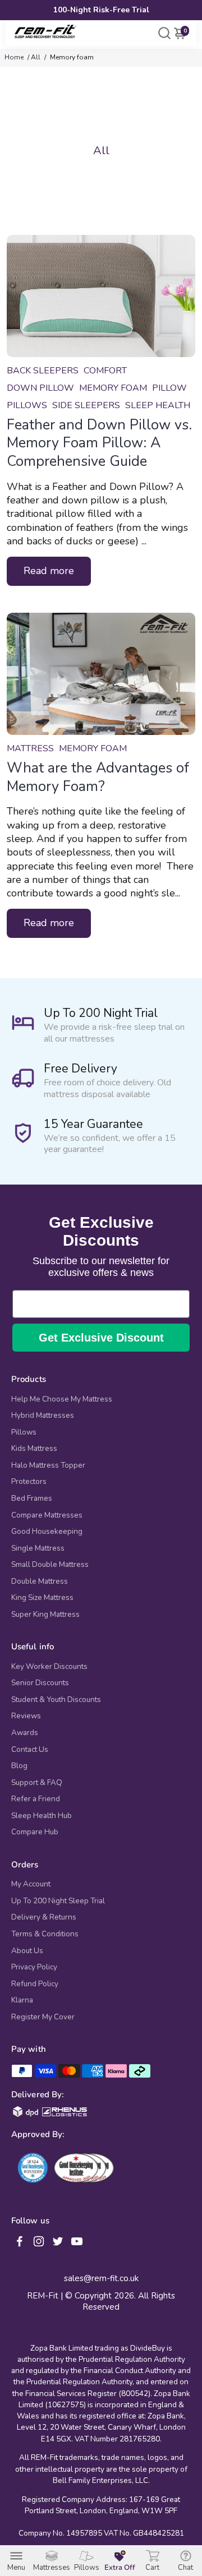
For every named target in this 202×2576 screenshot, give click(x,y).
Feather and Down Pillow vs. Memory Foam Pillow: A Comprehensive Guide (99, 443)
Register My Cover (43, 2017)
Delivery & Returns (44, 1917)
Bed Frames (32, 1499)
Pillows (24, 1432)
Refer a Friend (36, 1799)
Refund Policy (35, 1984)
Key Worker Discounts (49, 1667)
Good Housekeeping (47, 1532)
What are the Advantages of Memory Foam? (98, 777)
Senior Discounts (40, 1683)
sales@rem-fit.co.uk (101, 2279)
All (36, 57)
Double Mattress (40, 1581)
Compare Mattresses (47, 1515)
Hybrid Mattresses (43, 1416)
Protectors (29, 1482)
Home (14, 57)
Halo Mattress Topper (48, 1465)
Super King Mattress (45, 1615)
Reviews (26, 1716)
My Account (31, 1884)
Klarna (22, 2000)
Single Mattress (38, 1548)
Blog (19, 1766)
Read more (49, 571)
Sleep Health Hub (42, 1816)
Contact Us (30, 1750)
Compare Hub (35, 1832)
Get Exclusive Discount (101, 1338)
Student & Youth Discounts (56, 1700)
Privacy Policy (34, 1967)
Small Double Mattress (50, 1565)
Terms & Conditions (45, 1934)
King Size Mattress (42, 1598)
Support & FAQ (37, 1783)
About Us (27, 1951)
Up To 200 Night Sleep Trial (58, 1901)
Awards (25, 1733)
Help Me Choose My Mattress (62, 1399)
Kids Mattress (34, 1449)
